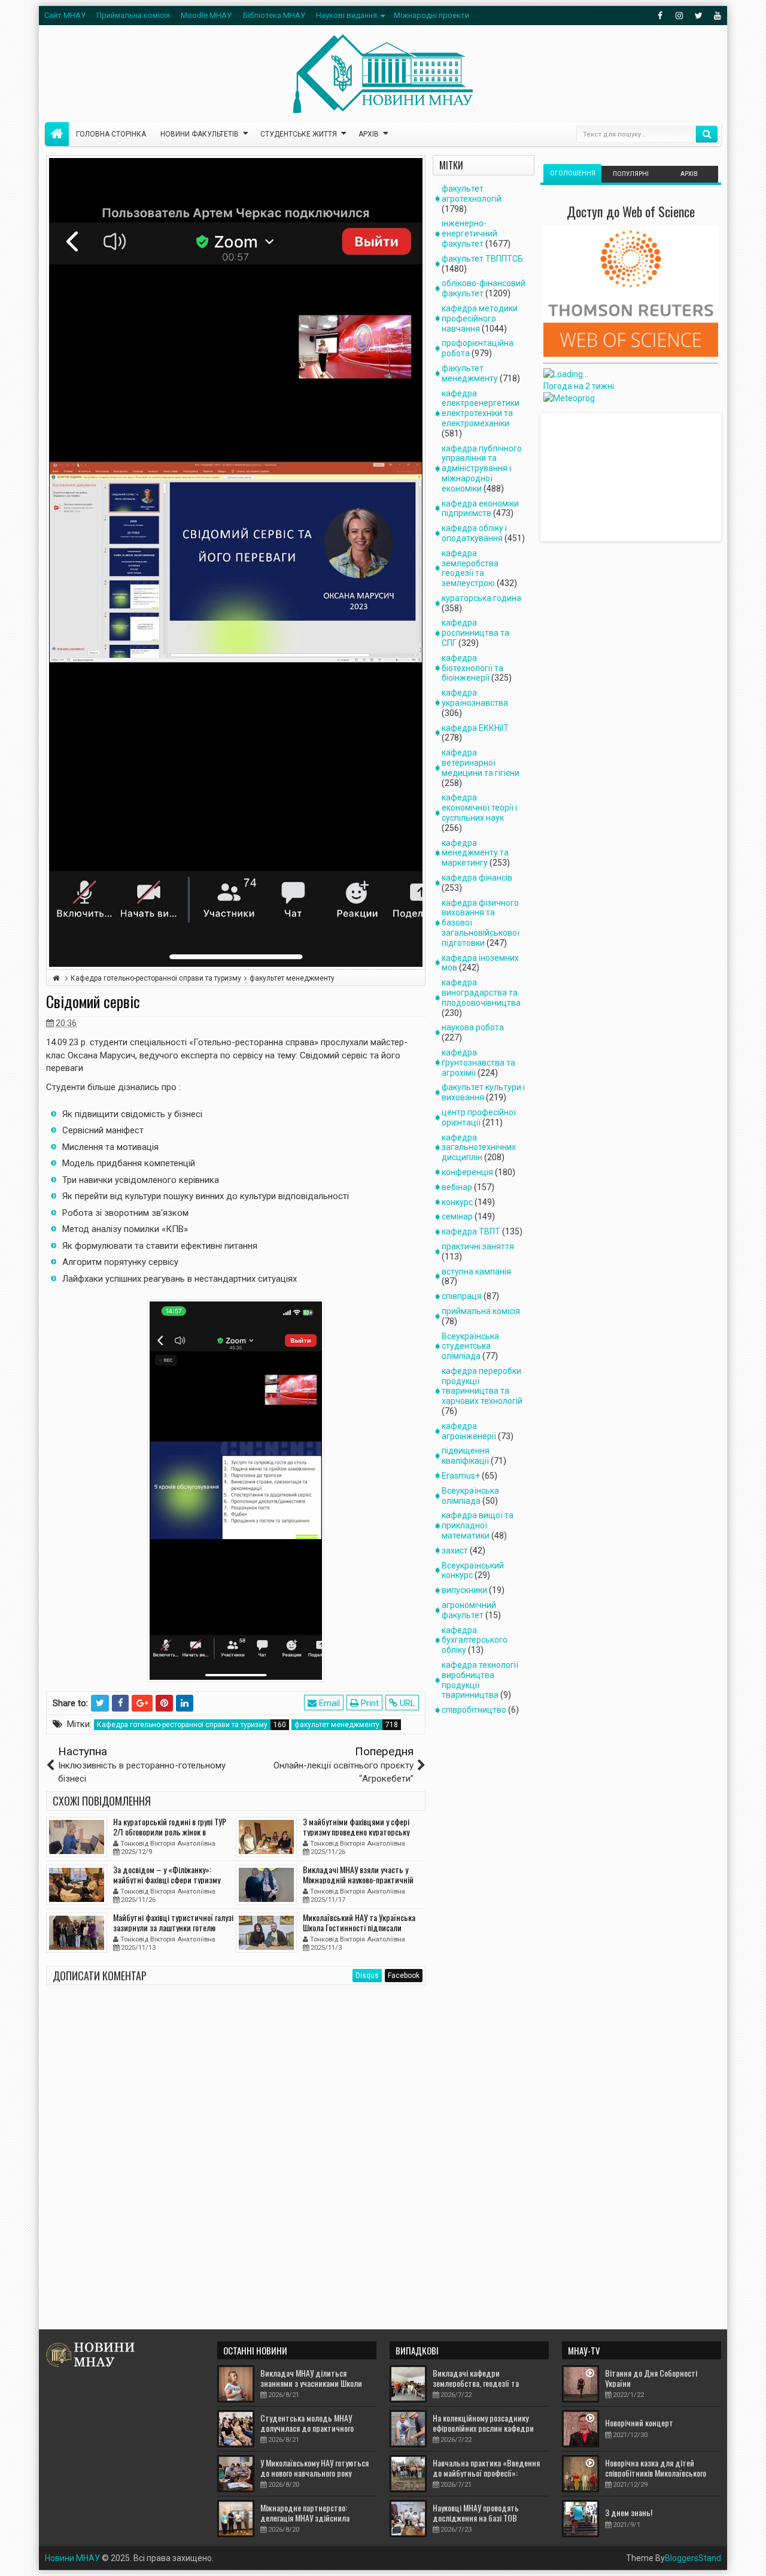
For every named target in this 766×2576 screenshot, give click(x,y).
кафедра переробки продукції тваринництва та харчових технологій (482, 1386)
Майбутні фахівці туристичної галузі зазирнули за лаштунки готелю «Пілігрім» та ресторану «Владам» (173, 1927)
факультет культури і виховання (483, 1092)
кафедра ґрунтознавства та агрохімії (478, 1063)
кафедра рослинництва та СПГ (475, 633)
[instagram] (679, 16)
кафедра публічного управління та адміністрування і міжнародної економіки (482, 468)
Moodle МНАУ (206, 15)
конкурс (457, 1202)
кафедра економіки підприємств (480, 509)
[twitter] (698, 16)
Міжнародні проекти (431, 15)
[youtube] (718, 16)
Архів (369, 134)
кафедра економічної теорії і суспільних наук (479, 808)
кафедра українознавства (475, 698)
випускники (464, 1590)
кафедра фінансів (477, 878)
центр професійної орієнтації (479, 1117)
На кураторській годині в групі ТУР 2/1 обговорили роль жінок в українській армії (170, 1832)
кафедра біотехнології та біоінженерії (472, 668)
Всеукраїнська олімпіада (470, 1496)
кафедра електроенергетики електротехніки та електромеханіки (481, 408)
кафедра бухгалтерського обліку (475, 1640)
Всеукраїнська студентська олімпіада (470, 1346)
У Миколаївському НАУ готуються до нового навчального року (314, 2468)
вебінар (457, 1187)
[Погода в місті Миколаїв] (627, 374)
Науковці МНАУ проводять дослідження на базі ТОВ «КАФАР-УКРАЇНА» (476, 2518)
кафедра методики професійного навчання (480, 318)
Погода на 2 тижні (579, 386)
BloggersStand (693, 2558)
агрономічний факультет (469, 1610)
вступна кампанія (476, 1272)
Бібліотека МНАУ (274, 15)
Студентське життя (299, 134)
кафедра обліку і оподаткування (474, 533)
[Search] (707, 134)
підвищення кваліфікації (466, 1456)
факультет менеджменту (337, 1725)
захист (455, 1551)
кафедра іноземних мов (480, 963)
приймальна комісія (481, 1311)
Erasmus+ (461, 1476)
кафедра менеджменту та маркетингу (475, 853)
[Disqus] (236, 2154)
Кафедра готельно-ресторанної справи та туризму (182, 1725)
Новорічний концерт (639, 2422)
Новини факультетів (200, 134)
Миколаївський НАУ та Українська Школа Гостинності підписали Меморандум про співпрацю (359, 1927)
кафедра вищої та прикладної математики (478, 1525)
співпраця (462, 1296)
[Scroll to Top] (383, 2562)
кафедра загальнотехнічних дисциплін (479, 1148)
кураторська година (481, 598)
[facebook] (660, 16)
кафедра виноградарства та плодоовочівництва (481, 993)
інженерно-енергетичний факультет (469, 233)
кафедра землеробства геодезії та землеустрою (470, 568)
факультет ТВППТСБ (482, 259)
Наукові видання (346, 15)
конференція (467, 1172)
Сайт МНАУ (65, 15)
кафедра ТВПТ (471, 1231)
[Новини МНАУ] (57, 134)
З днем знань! (629, 2512)
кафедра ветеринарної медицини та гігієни (481, 763)
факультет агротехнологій (472, 194)
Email (328, 1703)
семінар (457, 1216)
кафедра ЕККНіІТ (475, 728)
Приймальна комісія (133, 15)
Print (369, 1703)
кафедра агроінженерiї (469, 1431)
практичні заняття (478, 1246)
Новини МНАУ (72, 2558)
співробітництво (474, 1710)
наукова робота (473, 1027)
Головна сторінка (111, 134)
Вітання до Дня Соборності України (651, 2378)
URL (406, 1703)
